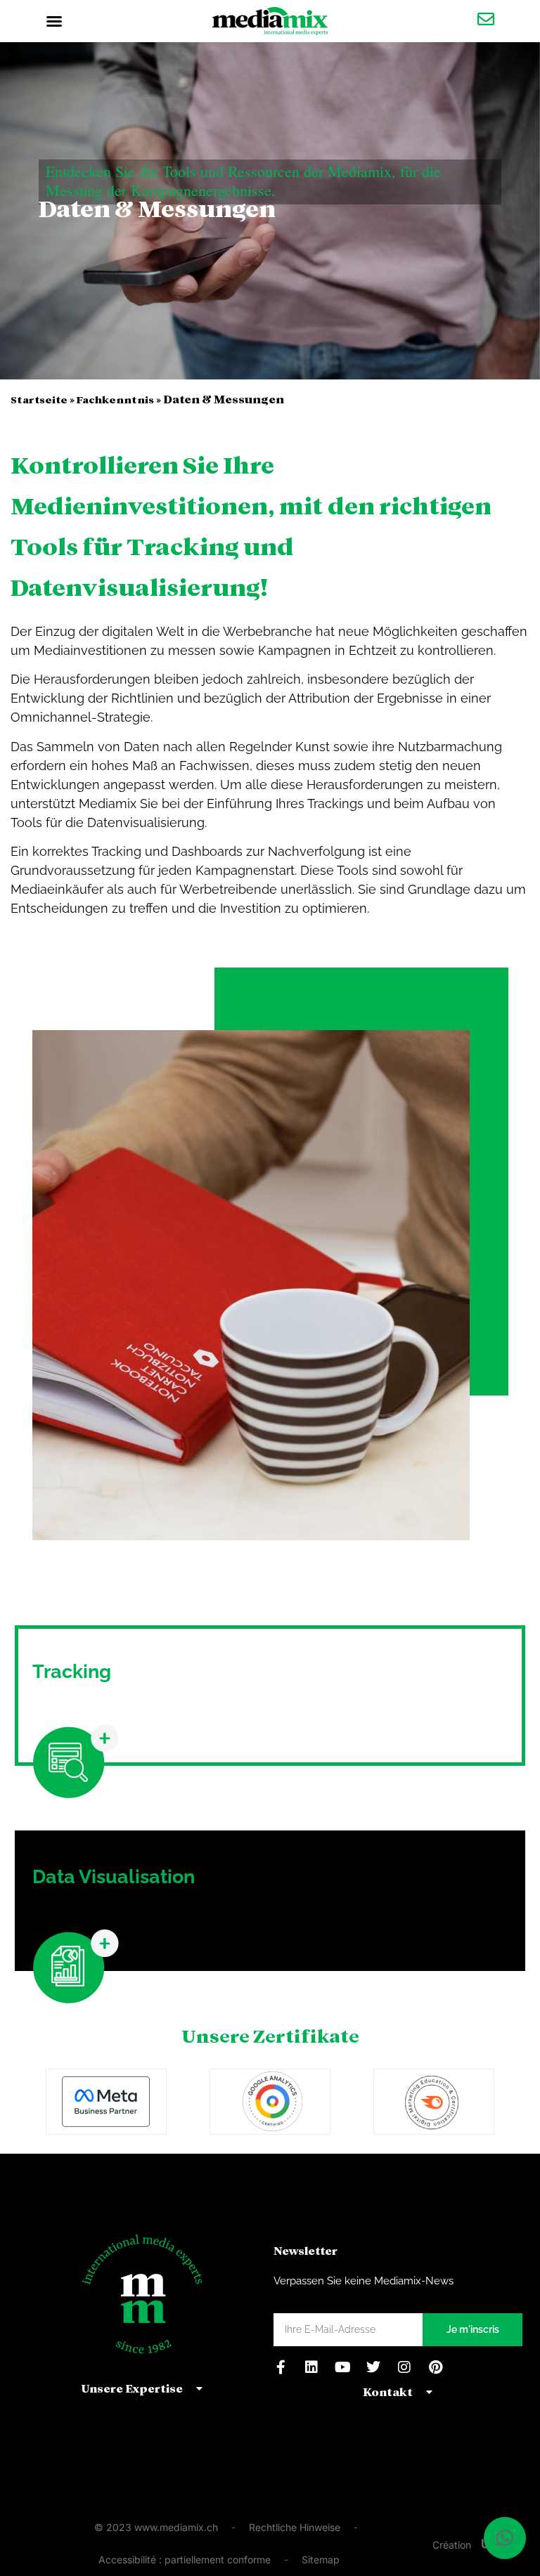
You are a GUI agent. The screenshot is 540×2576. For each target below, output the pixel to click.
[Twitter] (373, 2367)
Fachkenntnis (115, 399)
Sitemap (321, 2559)
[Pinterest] (435, 2367)
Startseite (39, 399)
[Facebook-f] (281, 2367)
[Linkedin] (311, 2367)
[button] (54, 21)
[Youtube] (342, 2367)
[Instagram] (404, 2367)
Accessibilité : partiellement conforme (185, 2559)
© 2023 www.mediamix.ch (156, 2527)
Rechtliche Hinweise (295, 2527)
